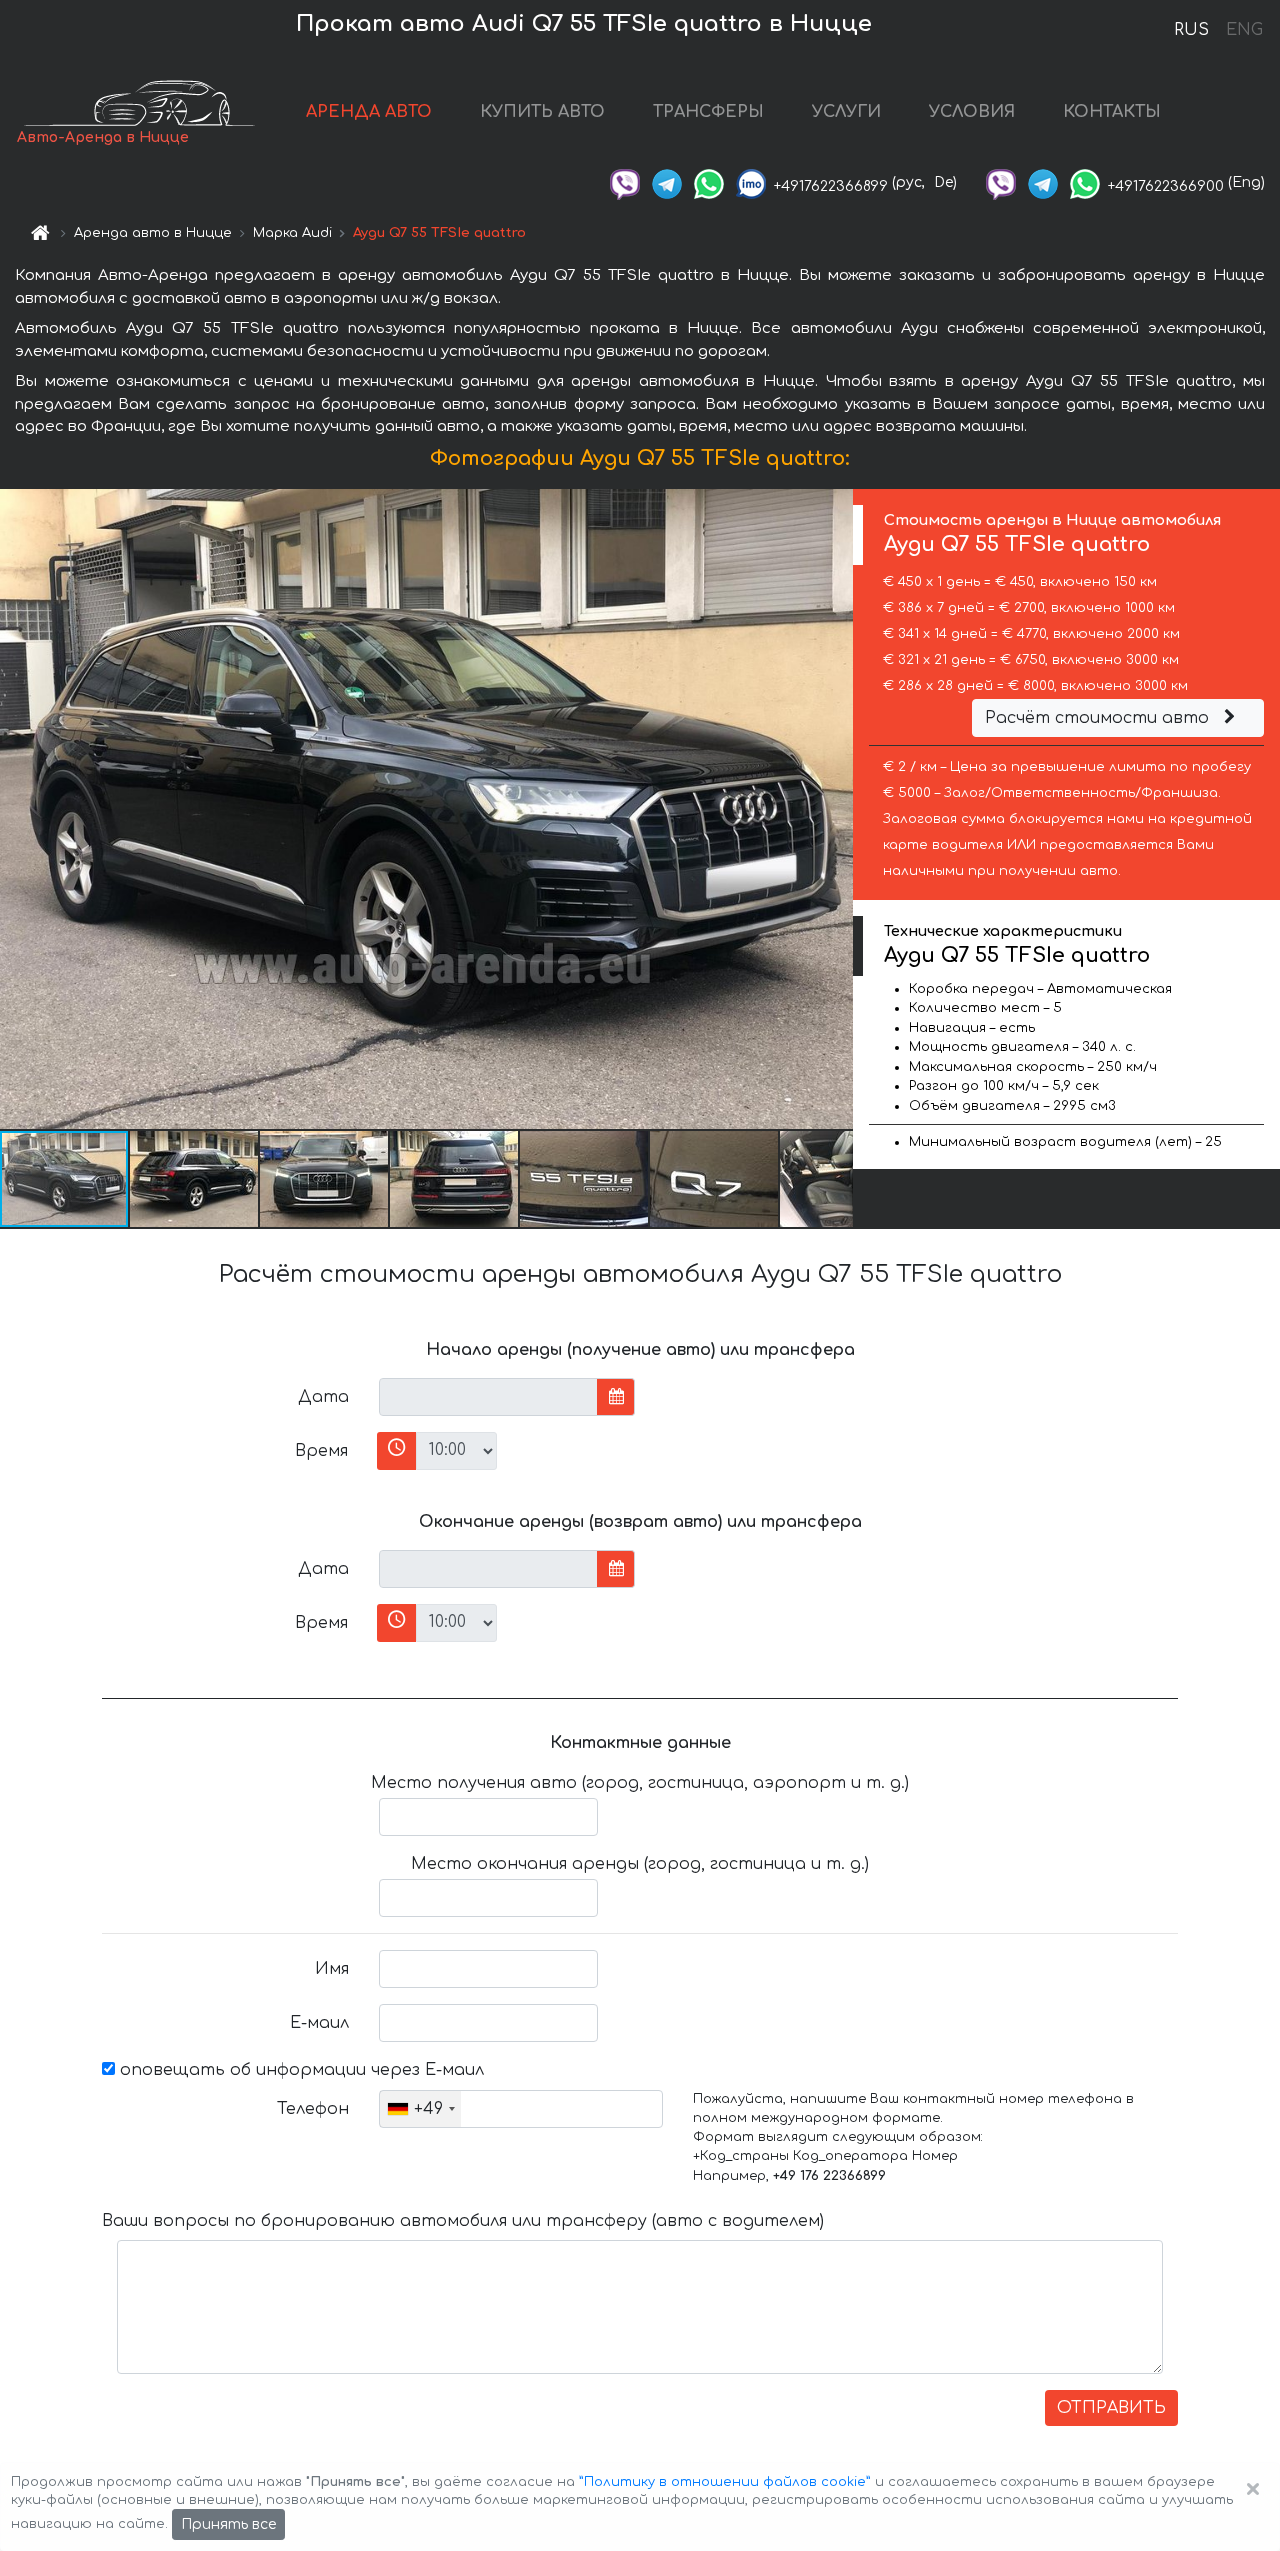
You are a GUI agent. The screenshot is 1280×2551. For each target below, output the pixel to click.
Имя (332, 1969)
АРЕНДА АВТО (369, 112)
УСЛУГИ (846, 112)
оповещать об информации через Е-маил (299, 2070)
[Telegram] (667, 182)
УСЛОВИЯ (972, 112)
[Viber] (625, 182)
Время (321, 1451)
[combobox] (420, 2109)
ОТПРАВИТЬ (1111, 2408)
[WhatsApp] (709, 182)
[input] (488, 1397)
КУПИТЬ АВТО (542, 112)
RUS (1191, 30)
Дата (323, 1397)
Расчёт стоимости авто (1099, 718)
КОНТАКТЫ (1112, 112)
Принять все (228, 2524)
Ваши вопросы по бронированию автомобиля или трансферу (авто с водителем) (463, 2221)
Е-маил (319, 2023)
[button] (195, 1179)
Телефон (313, 2109)
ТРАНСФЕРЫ (708, 112)
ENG (1244, 30)
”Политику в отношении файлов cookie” (725, 2482)
